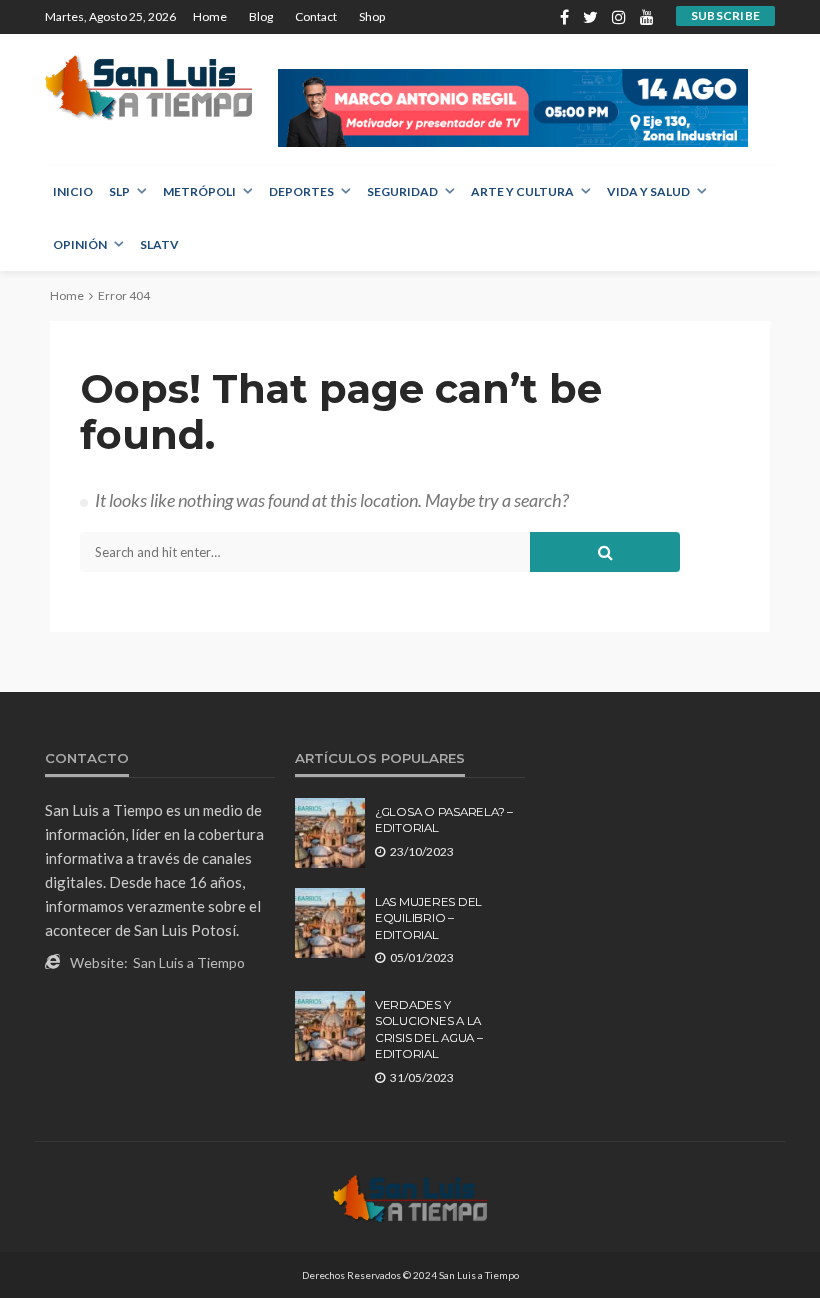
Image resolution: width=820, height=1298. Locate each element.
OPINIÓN (80, 244)
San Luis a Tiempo (189, 962)
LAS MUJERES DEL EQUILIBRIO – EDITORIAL (428, 918)
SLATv (159, 244)
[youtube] (647, 17)
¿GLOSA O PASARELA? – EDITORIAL (444, 820)
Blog (261, 16)
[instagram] (619, 17)
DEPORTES (301, 191)
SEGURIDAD (402, 191)
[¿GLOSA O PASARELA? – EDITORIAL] (330, 833)
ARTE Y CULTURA (522, 191)
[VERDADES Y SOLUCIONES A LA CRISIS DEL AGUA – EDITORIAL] (330, 1026)
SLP (119, 191)
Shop (372, 16)
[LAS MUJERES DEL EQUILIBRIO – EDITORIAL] (330, 923)
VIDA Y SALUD (648, 191)
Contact (316, 16)
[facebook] (564, 17)
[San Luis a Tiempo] (148, 87)
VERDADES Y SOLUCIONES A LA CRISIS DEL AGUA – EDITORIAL (429, 1029)
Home (210, 16)
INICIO (73, 191)
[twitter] (590, 17)
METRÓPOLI (199, 191)
